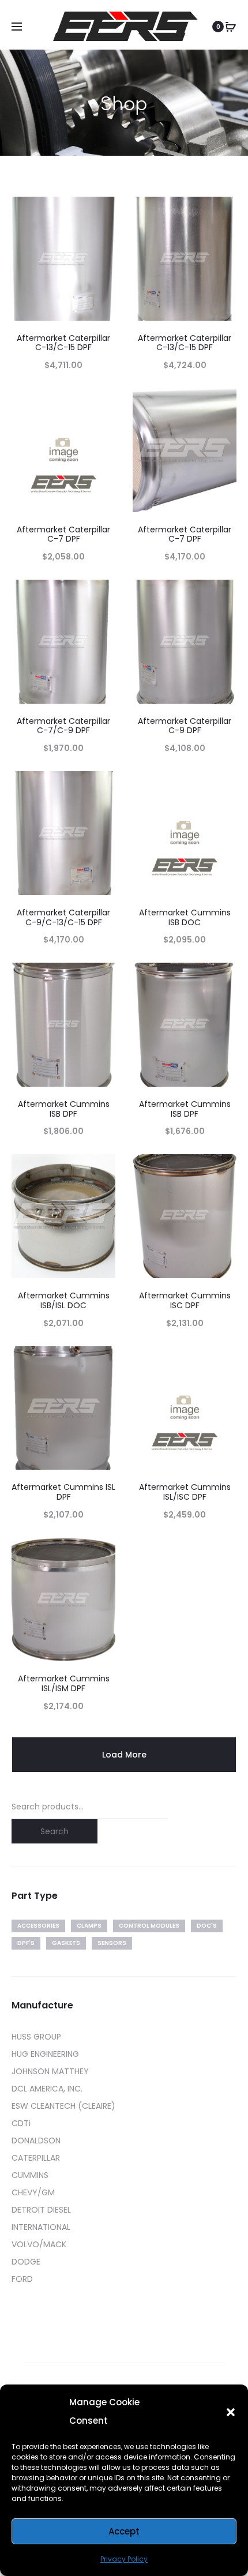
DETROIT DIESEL (41, 2210)
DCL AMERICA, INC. (47, 2089)
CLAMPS (89, 1926)
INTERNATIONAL (41, 2227)
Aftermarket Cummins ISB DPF (64, 1109)
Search (55, 1831)
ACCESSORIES (38, 1926)
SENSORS (112, 1943)
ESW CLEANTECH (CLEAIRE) (63, 2106)
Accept (124, 2531)
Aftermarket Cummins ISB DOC (185, 917)
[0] (231, 27)
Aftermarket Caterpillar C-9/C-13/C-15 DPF (63, 917)
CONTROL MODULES (149, 1926)
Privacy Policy (124, 2559)
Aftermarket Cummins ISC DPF (185, 1300)
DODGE (26, 2262)
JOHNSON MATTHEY (50, 2071)
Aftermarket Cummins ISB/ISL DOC (64, 1300)
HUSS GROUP (36, 2037)
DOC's (207, 1926)
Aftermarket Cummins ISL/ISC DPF (185, 1492)
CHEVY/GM (33, 2192)
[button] (231, 2412)
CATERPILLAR (36, 2158)
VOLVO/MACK (39, 2244)
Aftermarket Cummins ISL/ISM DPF (64, 1683)
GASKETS (66, 1943)
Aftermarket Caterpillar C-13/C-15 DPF (63, 343)
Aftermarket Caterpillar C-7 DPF (63, 534)
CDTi (21, 2123)
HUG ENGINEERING (45, 2054)
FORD (22, 2279)
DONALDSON (36, 2141)
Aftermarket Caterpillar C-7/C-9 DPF (63, 726)
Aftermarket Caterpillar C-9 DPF (185, 726)
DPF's (26, 1943)
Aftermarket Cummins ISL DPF (63, 1492)
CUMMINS (30, 2175)
